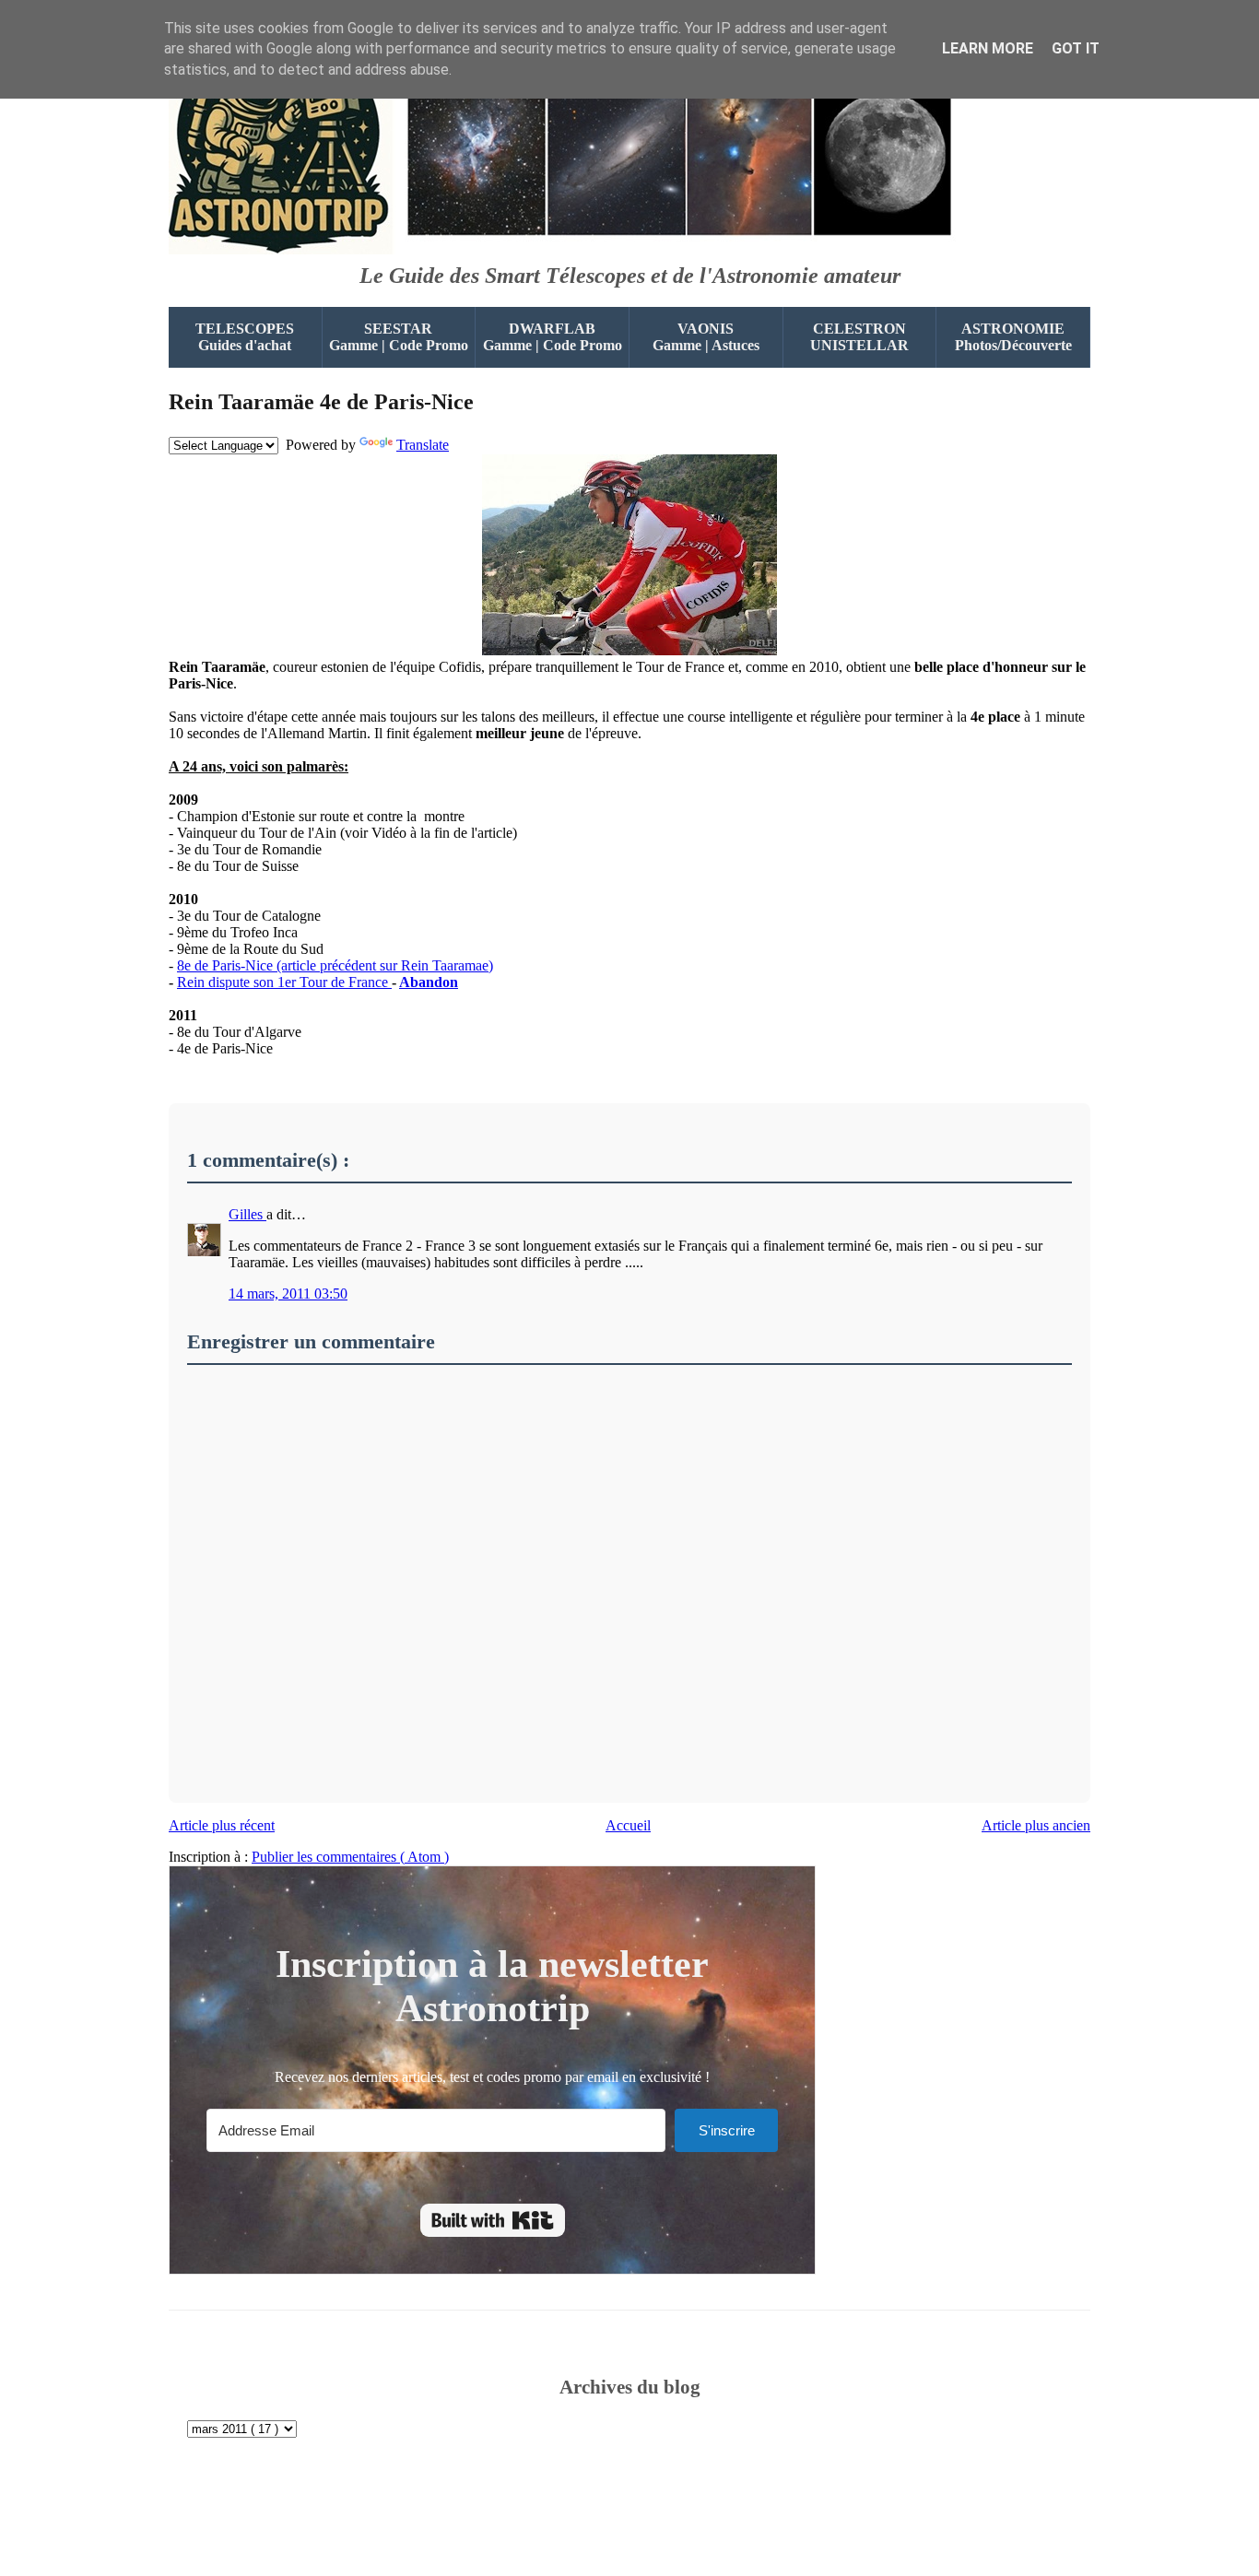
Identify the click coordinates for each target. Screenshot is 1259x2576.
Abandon (429, 982)
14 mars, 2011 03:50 (288, 1294)
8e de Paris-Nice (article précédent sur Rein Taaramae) (335, 965)
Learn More (988, 48)
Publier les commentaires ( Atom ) (350, 1857)
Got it (1076, 48)
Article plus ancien (1036, 1825)
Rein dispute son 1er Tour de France (284, 982)
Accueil (628, 1825)
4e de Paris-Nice (321, 402)
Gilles (247, 1214)
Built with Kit (493, 2220)
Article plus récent (222, 1825)
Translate (423, 445)
